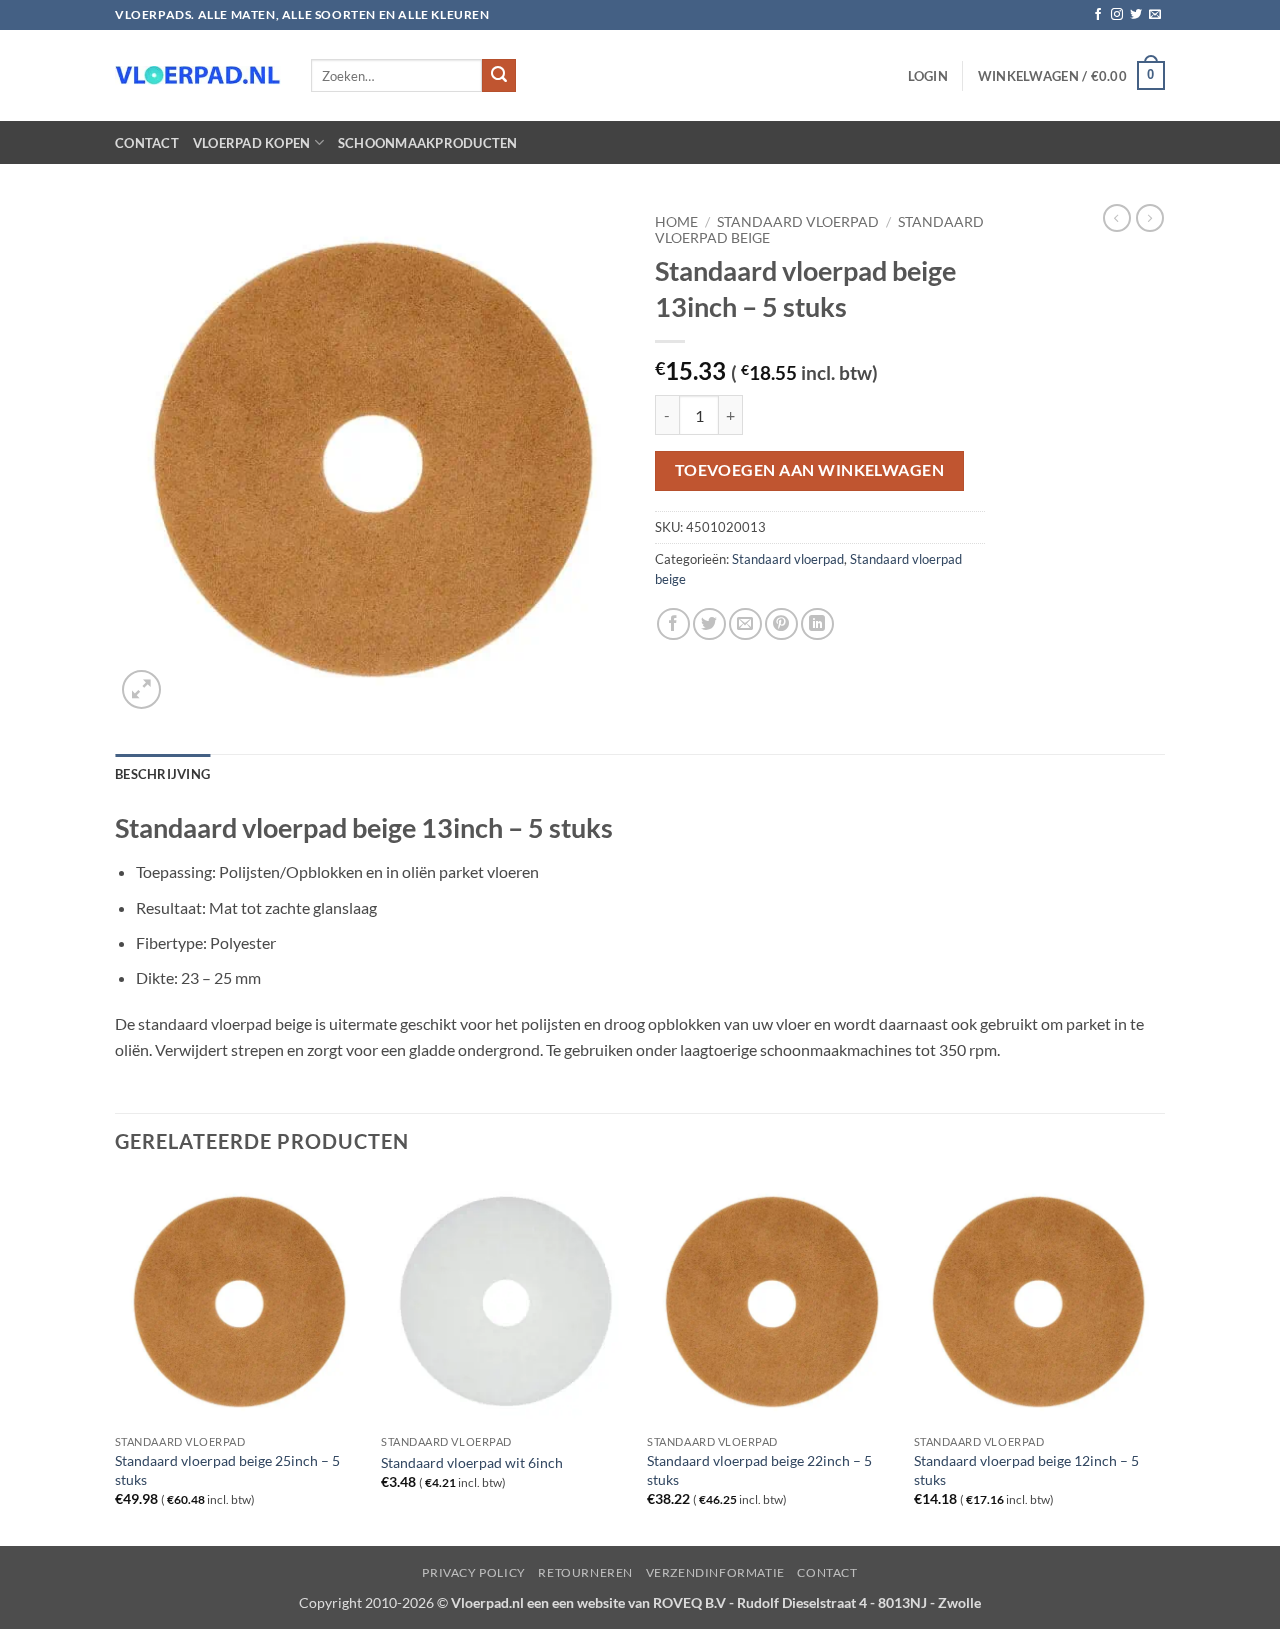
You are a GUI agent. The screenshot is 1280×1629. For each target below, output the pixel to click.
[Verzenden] (499, 76)
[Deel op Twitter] (709, 624)
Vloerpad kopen (252, 143)
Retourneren (585, 1572)
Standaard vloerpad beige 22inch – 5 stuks (759, 1470)
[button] (928, 76)
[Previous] (116, 1360)
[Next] (1159, 1360)
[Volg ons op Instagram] (1117, 15)
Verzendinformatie (715, 1572)
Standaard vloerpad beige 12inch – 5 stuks (1026, 1470)
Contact (147, 143)
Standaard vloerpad (798, 222)
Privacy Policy (474, 1572)
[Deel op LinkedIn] (817, 624)
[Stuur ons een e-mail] (1155, 15)
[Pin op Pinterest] (781, 624)
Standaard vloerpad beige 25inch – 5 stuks (227, 1470)
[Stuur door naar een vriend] (745, 624)
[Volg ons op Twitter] (1136, 15)
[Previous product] (1150, 218)
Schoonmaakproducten (428, 143)
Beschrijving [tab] (162, 774)
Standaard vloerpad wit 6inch (472, 1462)
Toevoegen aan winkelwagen (810, 470)
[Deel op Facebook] (673, 624)
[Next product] (1117, 218)
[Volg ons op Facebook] (1098, 15)
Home (676, 222)
